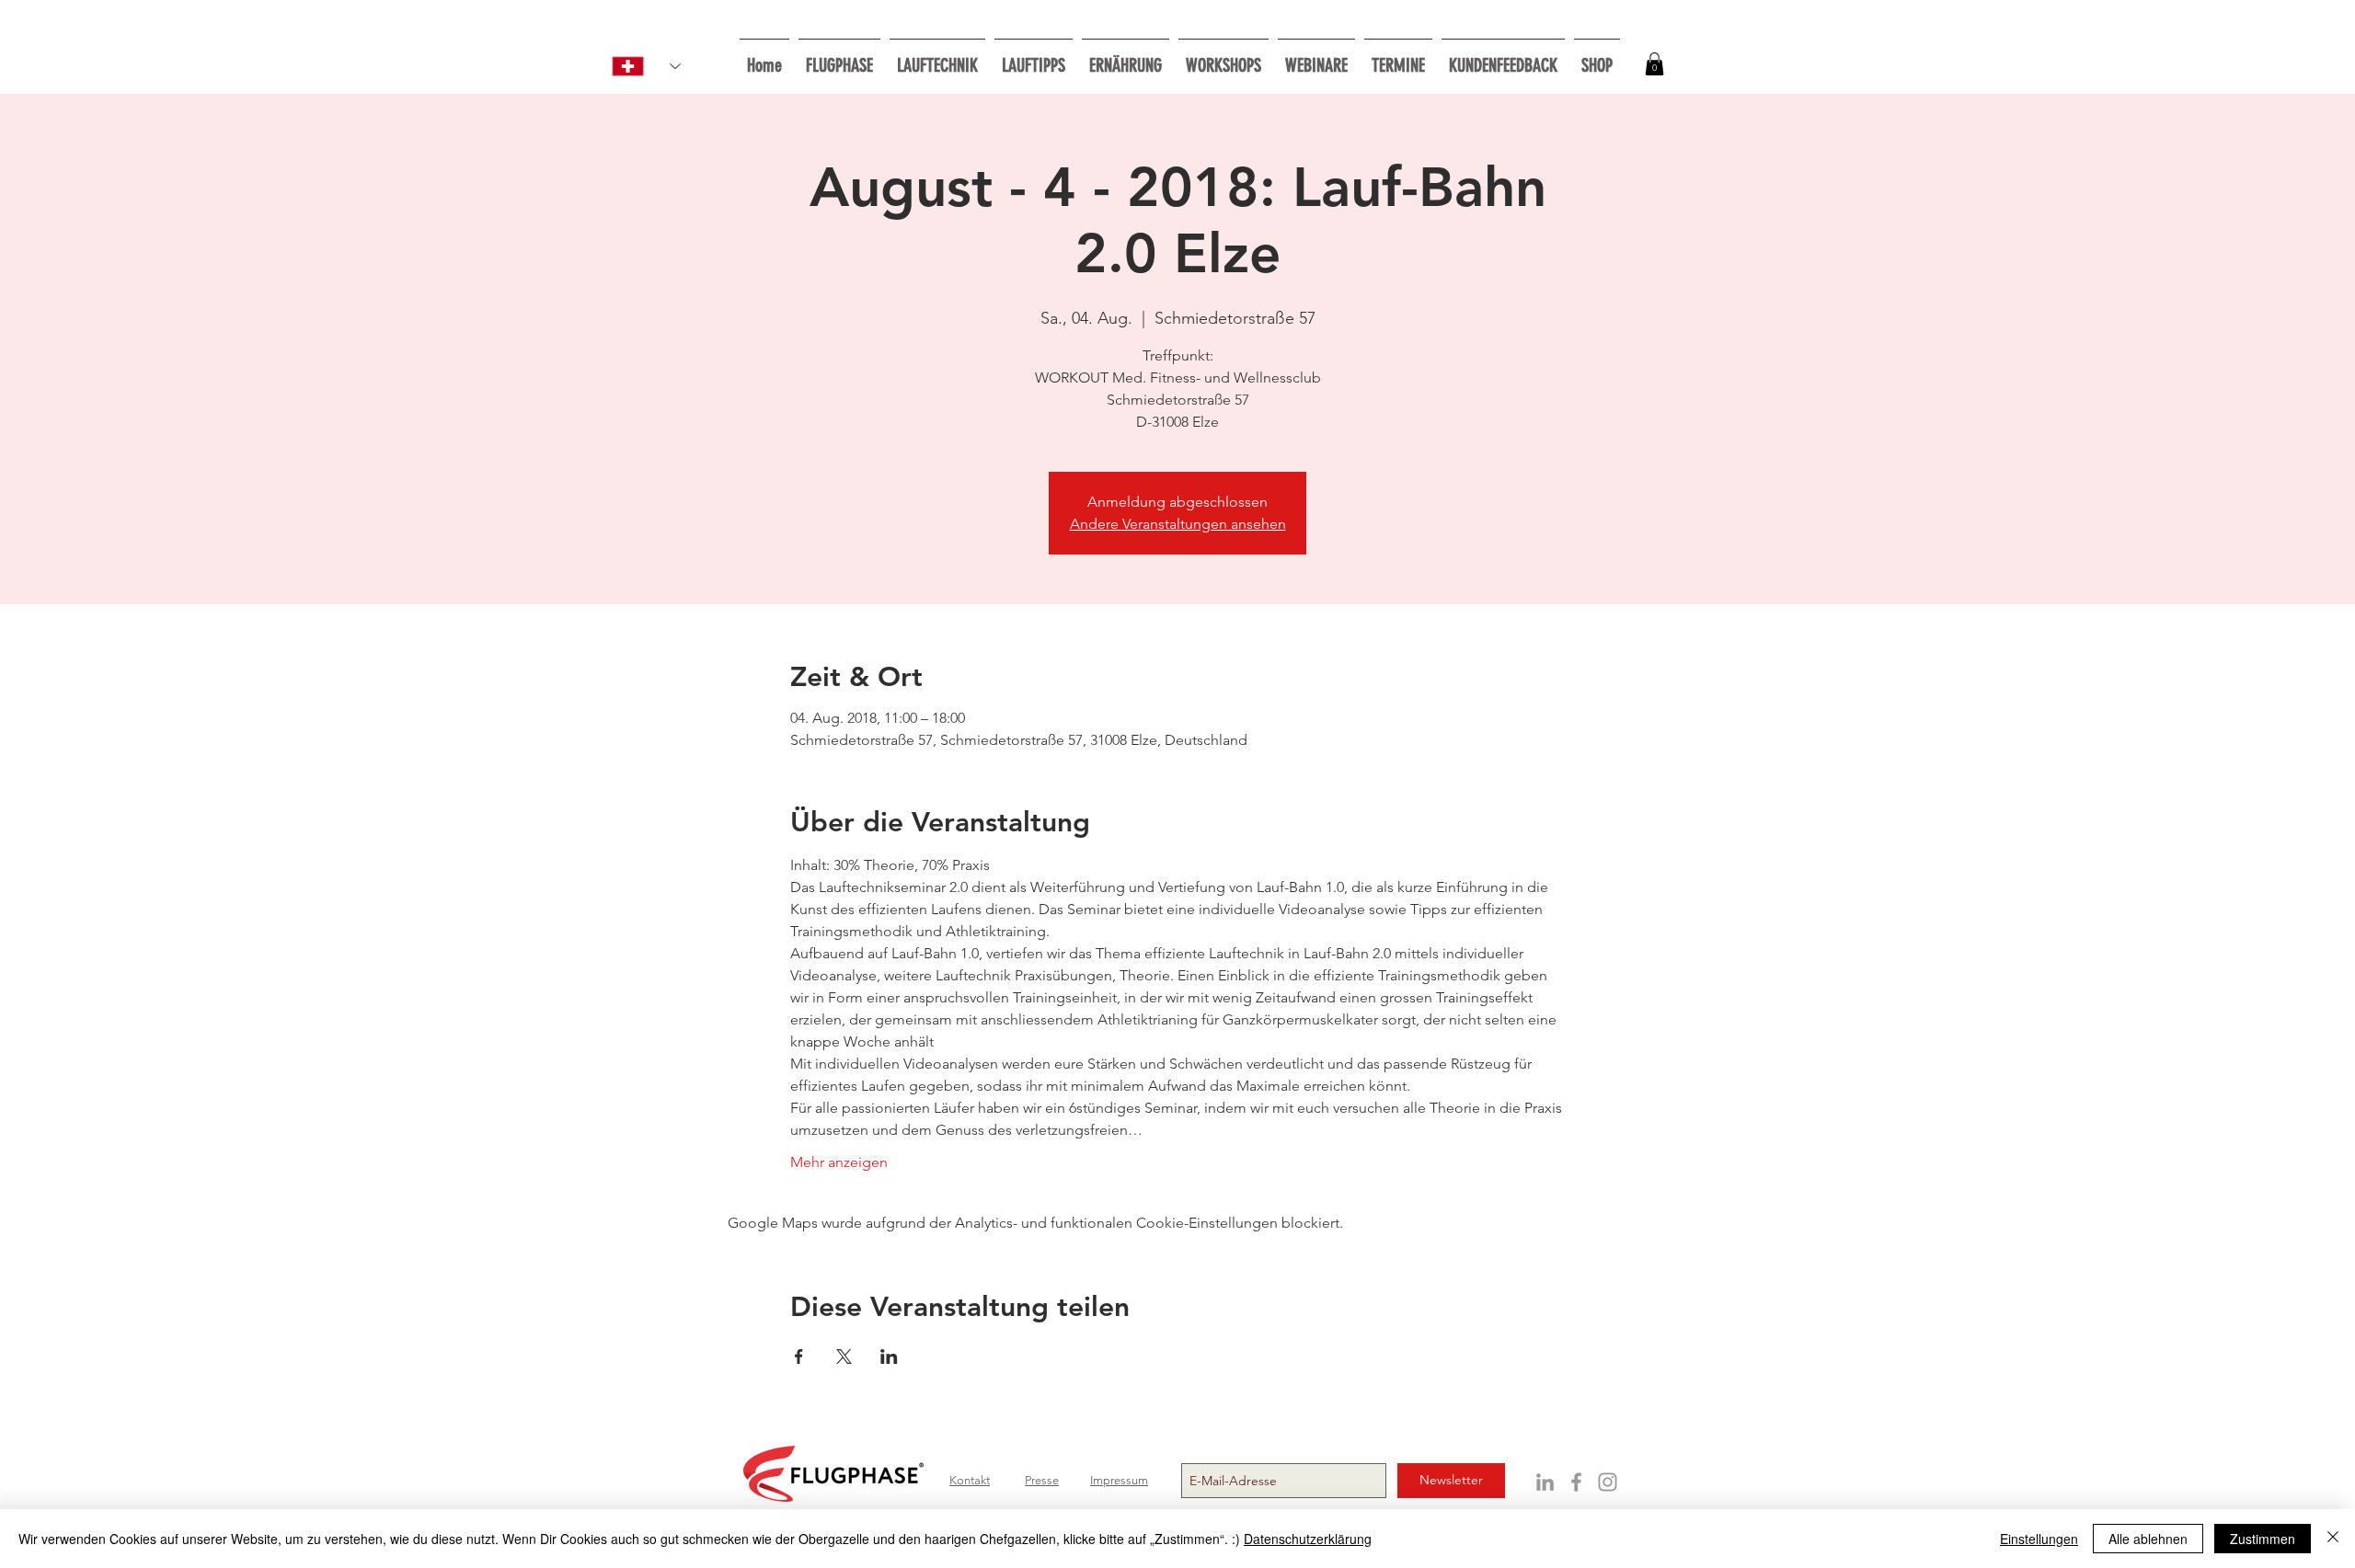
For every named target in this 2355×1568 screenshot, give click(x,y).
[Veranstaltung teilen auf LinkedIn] (889, 1356)
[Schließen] (2333, 1539)
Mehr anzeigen (839, 1162)
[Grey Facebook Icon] (1576, 1482)
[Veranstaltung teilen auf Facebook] (799, 1356)
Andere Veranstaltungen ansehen (1178, 524)
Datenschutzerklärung (1308, 1539)
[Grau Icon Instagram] (1608, 1482)
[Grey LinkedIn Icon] (1545, 1482)
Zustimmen (2263, 1539)
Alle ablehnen (2148, 1539)
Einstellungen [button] (2039, 1539)
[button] (1223, 57)
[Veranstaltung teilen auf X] (844, 1356)
